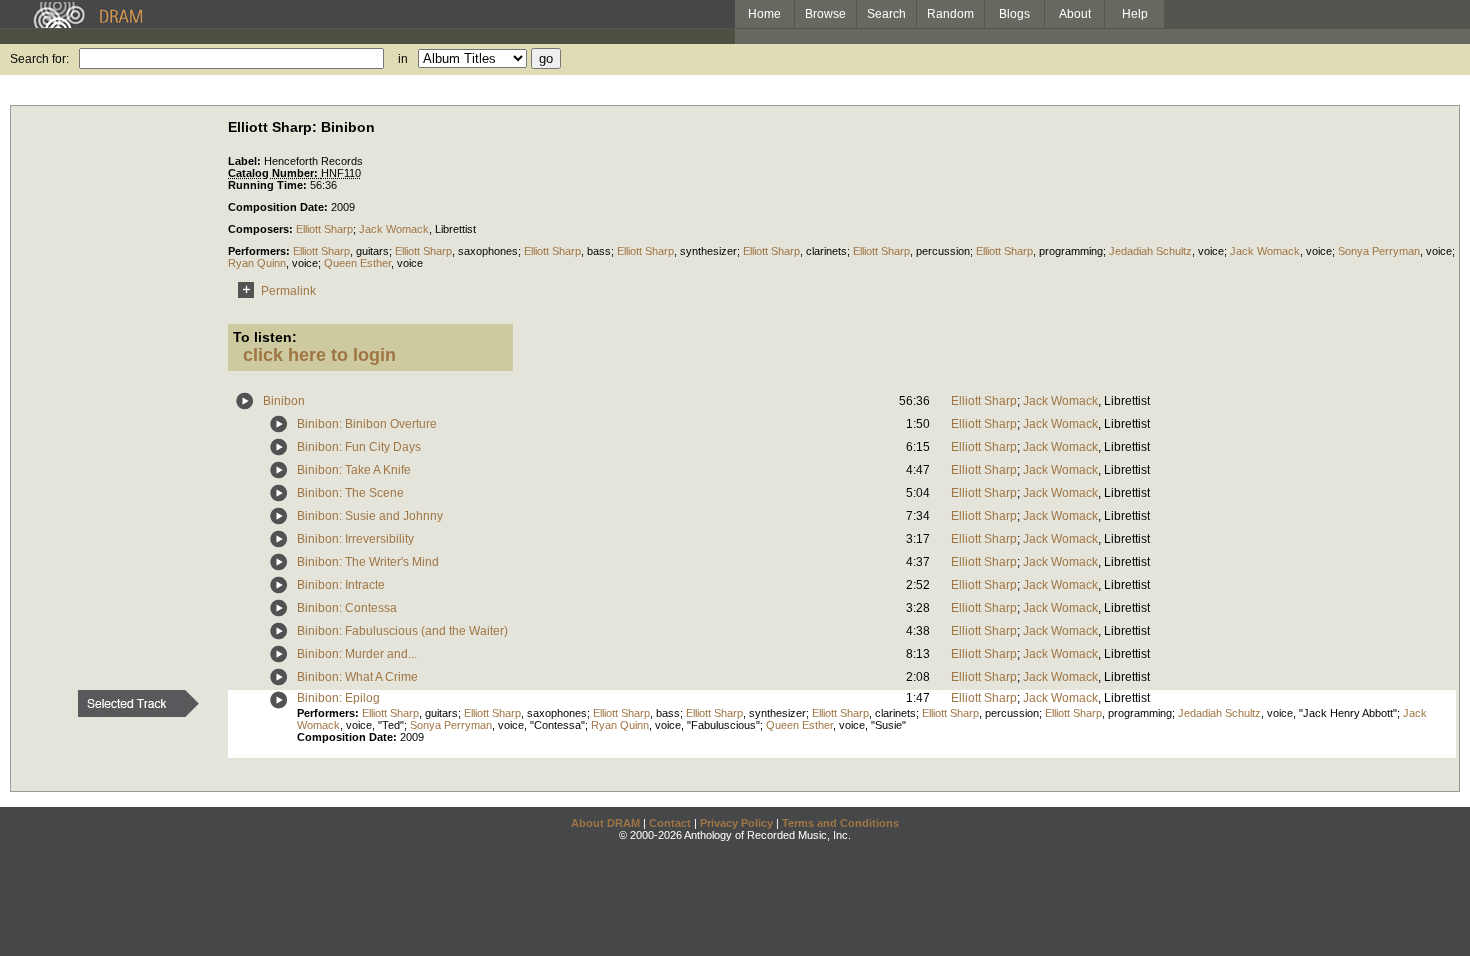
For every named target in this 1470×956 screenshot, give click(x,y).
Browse (825, 14)
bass (599, 251)
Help (1135, 14)
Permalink (288, 291)
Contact (670, 823)
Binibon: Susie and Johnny (370, 516)
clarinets (826, 251)
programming (1071, 251)
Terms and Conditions (840, 823)
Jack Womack (394, 229)
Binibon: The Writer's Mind (368, 562)
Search (886, 14)
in (403, 59)
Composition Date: (279, 207)
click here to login (319, 355)
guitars (372, 251)
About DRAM (605, 823)
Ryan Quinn (257, 263)
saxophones (488, 251)
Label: (246, 161)
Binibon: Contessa (347, 608)
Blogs (1014, 14)
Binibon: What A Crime (357, 677)
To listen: (265, 337)
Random (950, 14)
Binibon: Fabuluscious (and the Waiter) (402, 631)
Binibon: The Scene (350, 493)
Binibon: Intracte (341, 585)
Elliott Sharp (324, 229)
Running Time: (269, 185)
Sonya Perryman (1379, 251)
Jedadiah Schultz (1150, 251)
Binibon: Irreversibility (355, 539)
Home (764, 14)
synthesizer (708, 251)
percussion (943, 251)
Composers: (262, 229)
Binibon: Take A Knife (354, 470)
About (1075, 14)
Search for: (39, 59)
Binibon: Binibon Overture (367, 424)
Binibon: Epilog (338, 698)
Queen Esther (357, 263)
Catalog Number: (274, 173)
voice (1211, 251)
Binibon (284, 401)
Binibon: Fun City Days (359, 447)
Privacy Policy (736, 823)
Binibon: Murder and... (357, 654)
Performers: (260, 251)
